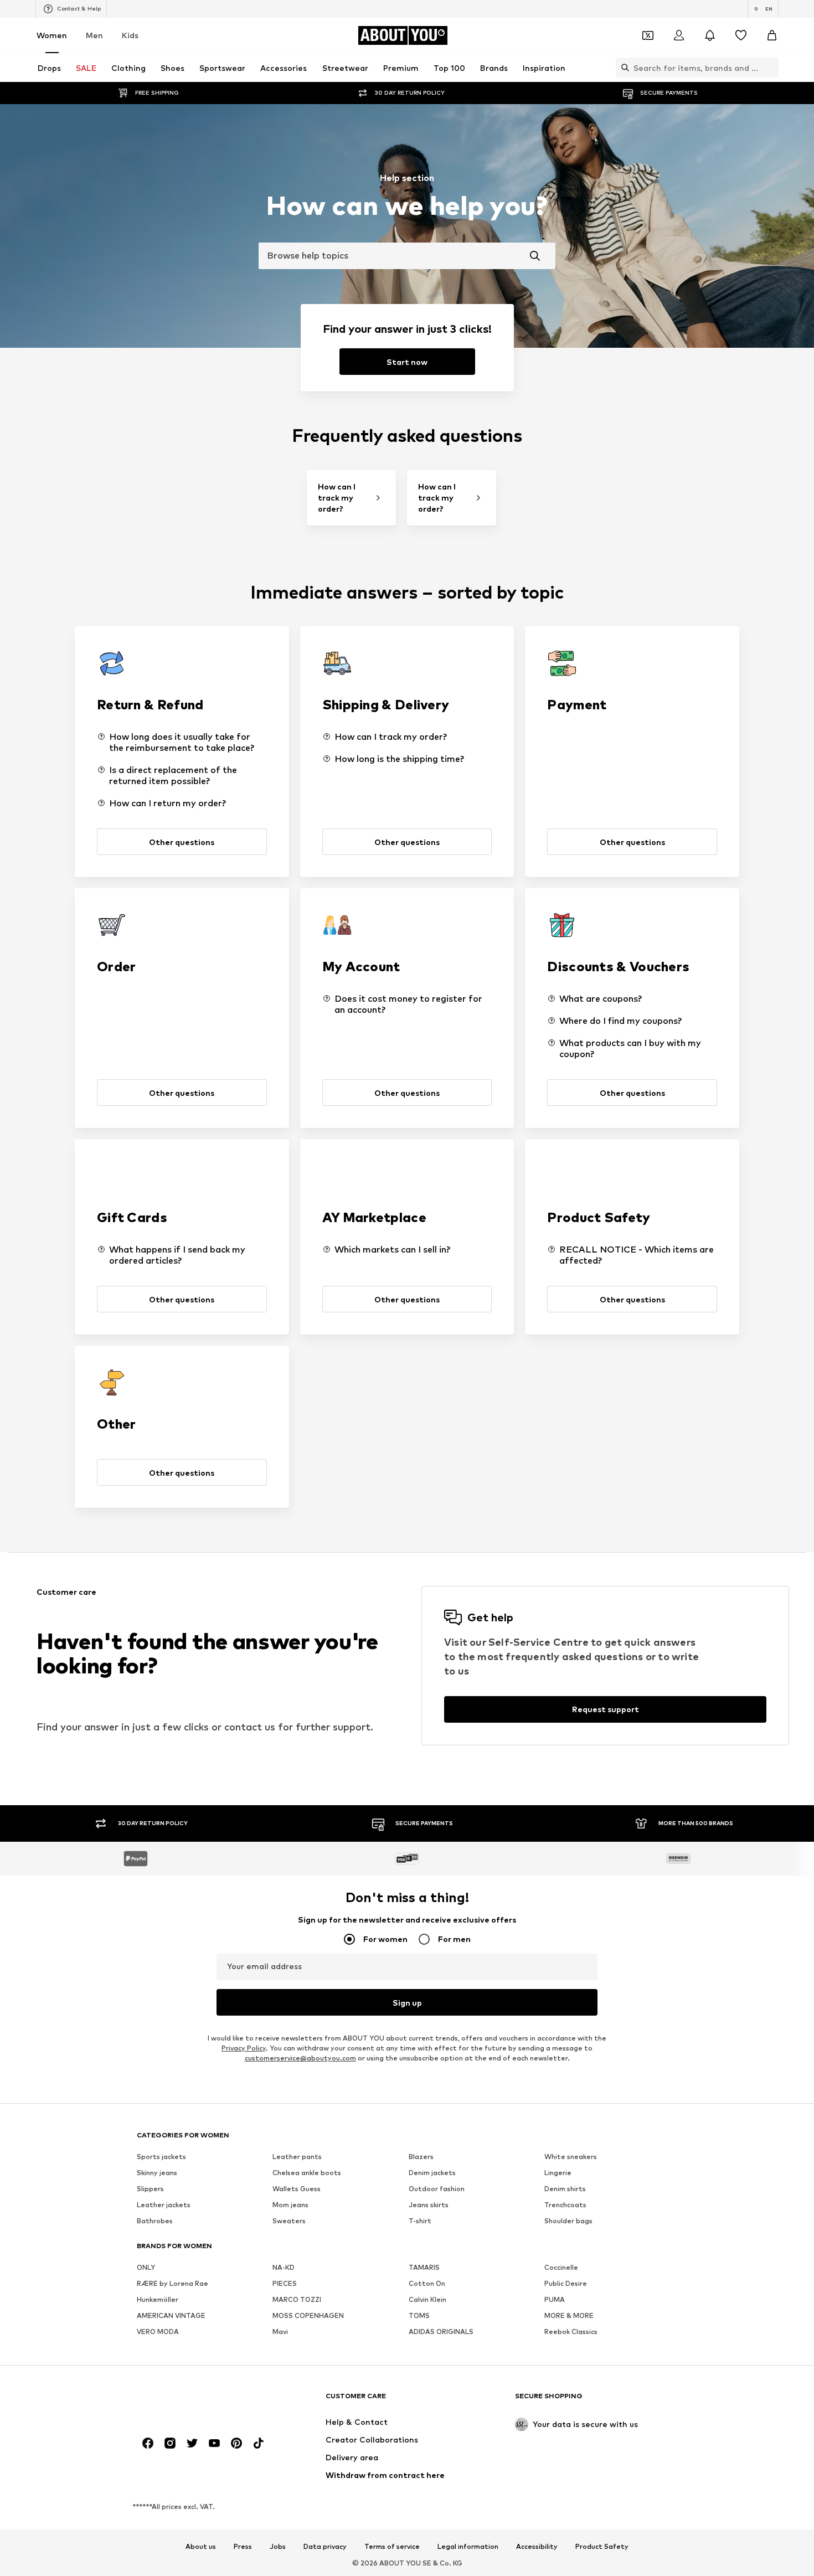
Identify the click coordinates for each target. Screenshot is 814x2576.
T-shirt (420, 2221)
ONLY (146, 2267)
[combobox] (407, 256)
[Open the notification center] (710, 35)
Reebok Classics (571, 2332)
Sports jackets (161, 2157)
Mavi (280, 2332)
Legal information (468, 2547)
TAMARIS (424, 2267)
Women (52, 35)
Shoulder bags (568, 2221)
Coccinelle (561, 2267)
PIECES (285, 2283)
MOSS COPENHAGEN (308, 2315)
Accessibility (537, 2547)
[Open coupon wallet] (648, 35)
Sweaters (289, 2221)
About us (201, 2547)
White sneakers (571, 2157)
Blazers (421, 2157)
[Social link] (148, 2443)
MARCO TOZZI (297, 2299)
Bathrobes (155, 2221)
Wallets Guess (297, 2189)
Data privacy (325, 2547)
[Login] (679, 35)
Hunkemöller (158, 2299)
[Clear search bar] (770, 68)
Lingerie (558, 2173)
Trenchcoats (565, 2205)
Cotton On (427, 2283)
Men (94, 35)
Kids (130, 35)
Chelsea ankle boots (307, 2173)
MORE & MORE (569, 2315)
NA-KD (284, 2267)
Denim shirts (565, 2189)
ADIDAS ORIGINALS (441, 2332)
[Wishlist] (741, 35)
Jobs (278, 2547)
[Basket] (772, 35)
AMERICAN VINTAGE (171, 2315)
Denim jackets (432, 2173)
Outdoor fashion (437, 2189)
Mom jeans (290, 2205)
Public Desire (566, 2283)
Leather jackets (164, 2205)
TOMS (419, 2315)
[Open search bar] (622, 68)
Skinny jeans (157, 2173)
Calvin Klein (427, 2299)
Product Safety (602, 2547)
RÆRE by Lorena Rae (172, 2283)
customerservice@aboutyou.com (300, 2058)
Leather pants (297, 2157)
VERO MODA (158, 2332)
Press (243, 2547)
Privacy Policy (244, 2048)
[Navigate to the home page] (197, 2401)
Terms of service (392, 2547)
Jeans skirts (429, 2205)
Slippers (150, 2189)
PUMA (555, 2299)
